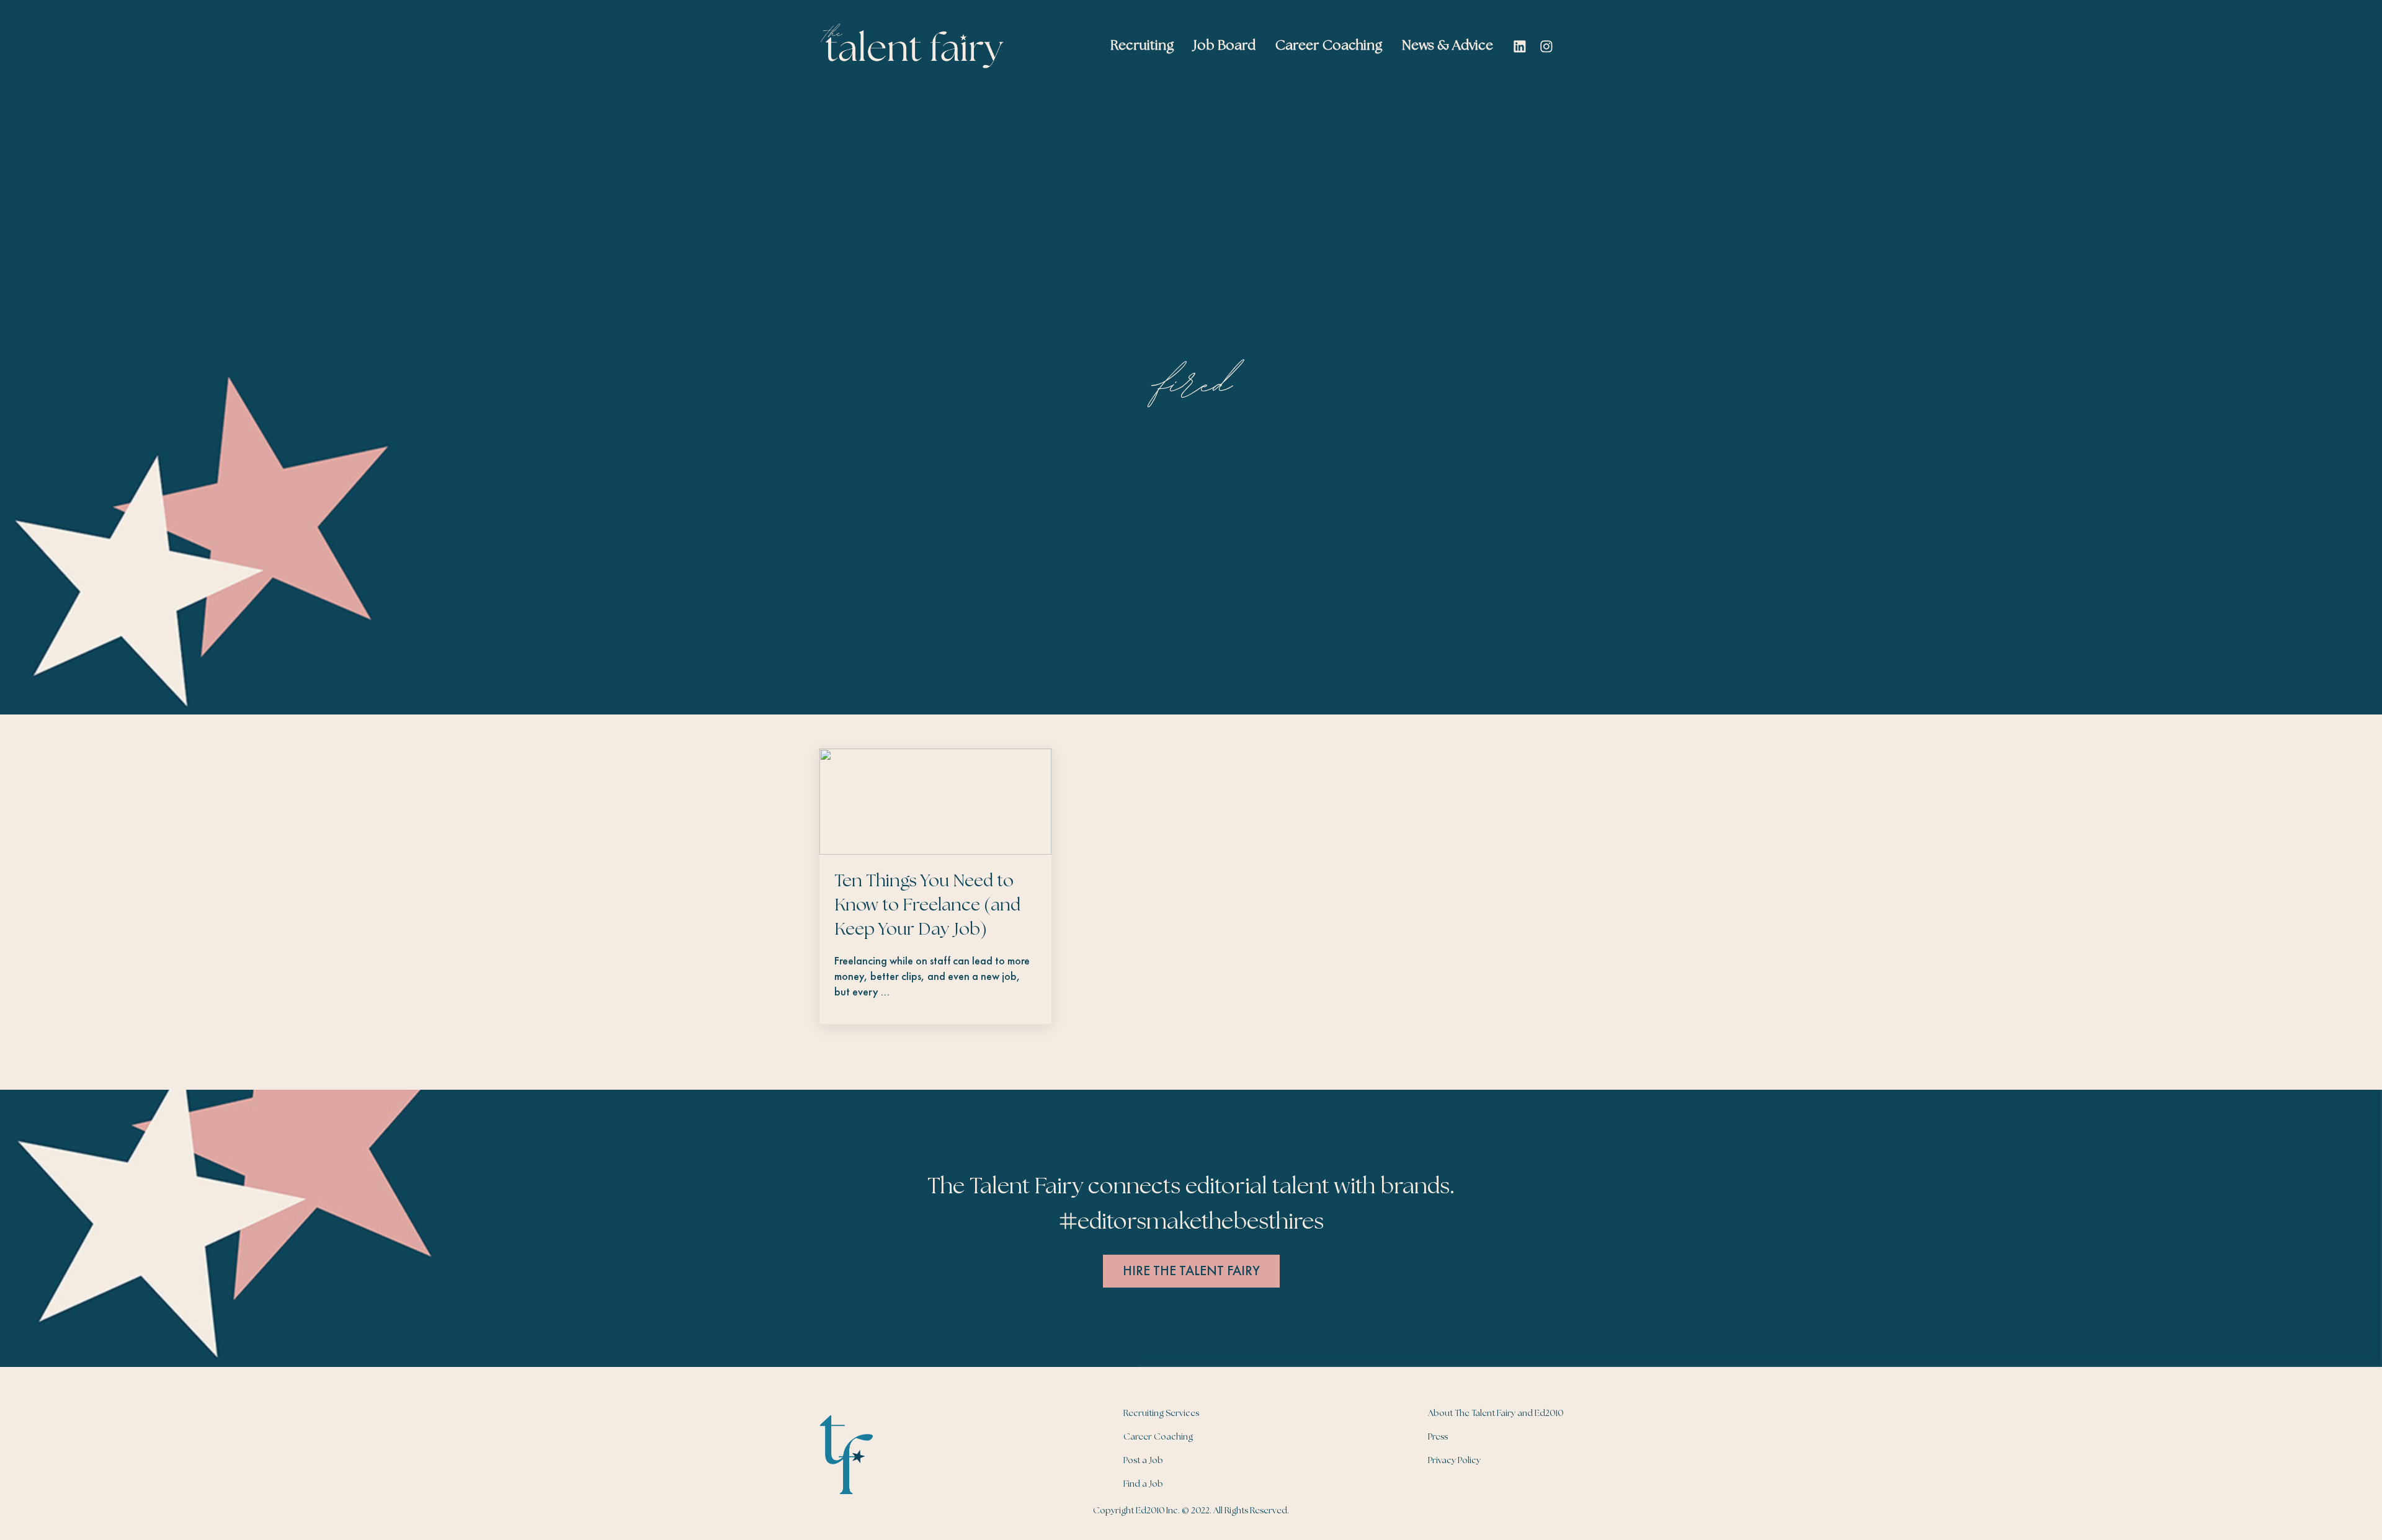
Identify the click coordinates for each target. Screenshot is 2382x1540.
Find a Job (1143, 1484)
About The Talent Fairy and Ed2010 (1496, 1413)
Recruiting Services (1161, 1413)
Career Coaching (1158, 1437)
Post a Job (1143, 1461)
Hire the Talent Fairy (1191, 1271)
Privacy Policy (1454, 1461)
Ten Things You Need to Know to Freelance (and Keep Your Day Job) (927, 906)
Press (1438, 1437)
